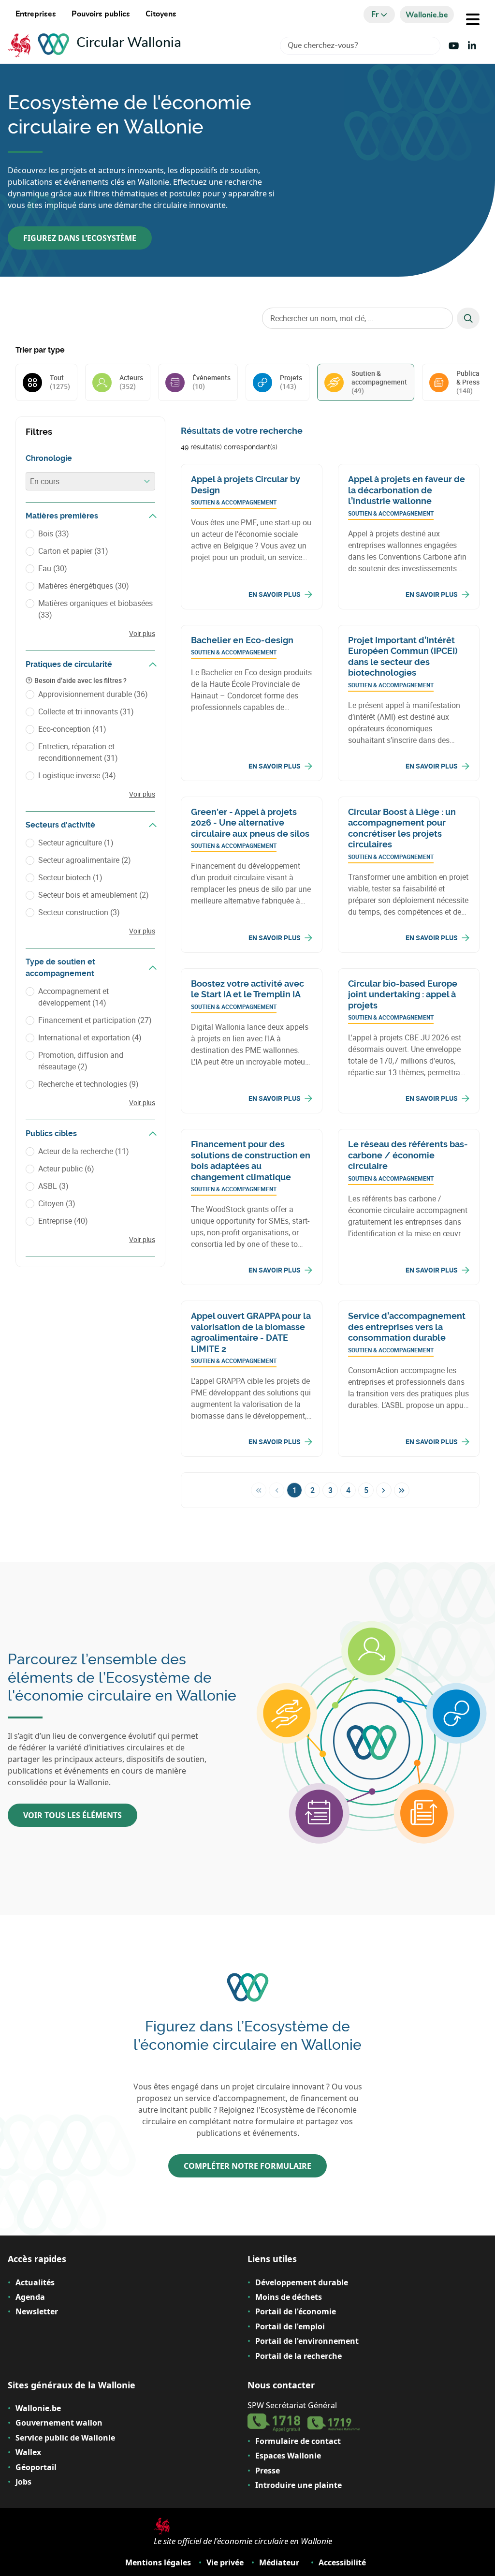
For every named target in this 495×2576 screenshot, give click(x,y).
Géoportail (36, 2467)
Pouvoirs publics (101, 14)
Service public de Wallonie (65, 2438)
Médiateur (279, 2562)
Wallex (28, 2452)
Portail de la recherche (298, 2356)
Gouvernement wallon (59, 2423)
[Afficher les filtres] (153, 516)
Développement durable (302, 2282)
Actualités (35, 2282)
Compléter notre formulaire (247, 2166)
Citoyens (161, 14)
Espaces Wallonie (288, 2456)
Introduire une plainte (298, 2485)
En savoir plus (275, 594)
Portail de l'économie (296, 2311)
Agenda (30, 2297)
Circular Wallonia (129, 43)
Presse (268, 2471)
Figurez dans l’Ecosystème (80, 238)
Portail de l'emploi (290, 2326)
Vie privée (225, 2562)
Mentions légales (158, 2562)
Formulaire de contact (298, 2441)
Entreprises (36, 14)
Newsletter (37, 2311)
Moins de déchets (289, 2297)
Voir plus (142, 633)
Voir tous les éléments (73, 1815)
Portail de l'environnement (307, 2341)
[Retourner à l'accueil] (42, 46)
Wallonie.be (38, 2408)
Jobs (23, 2482)
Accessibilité (342, 2562)
